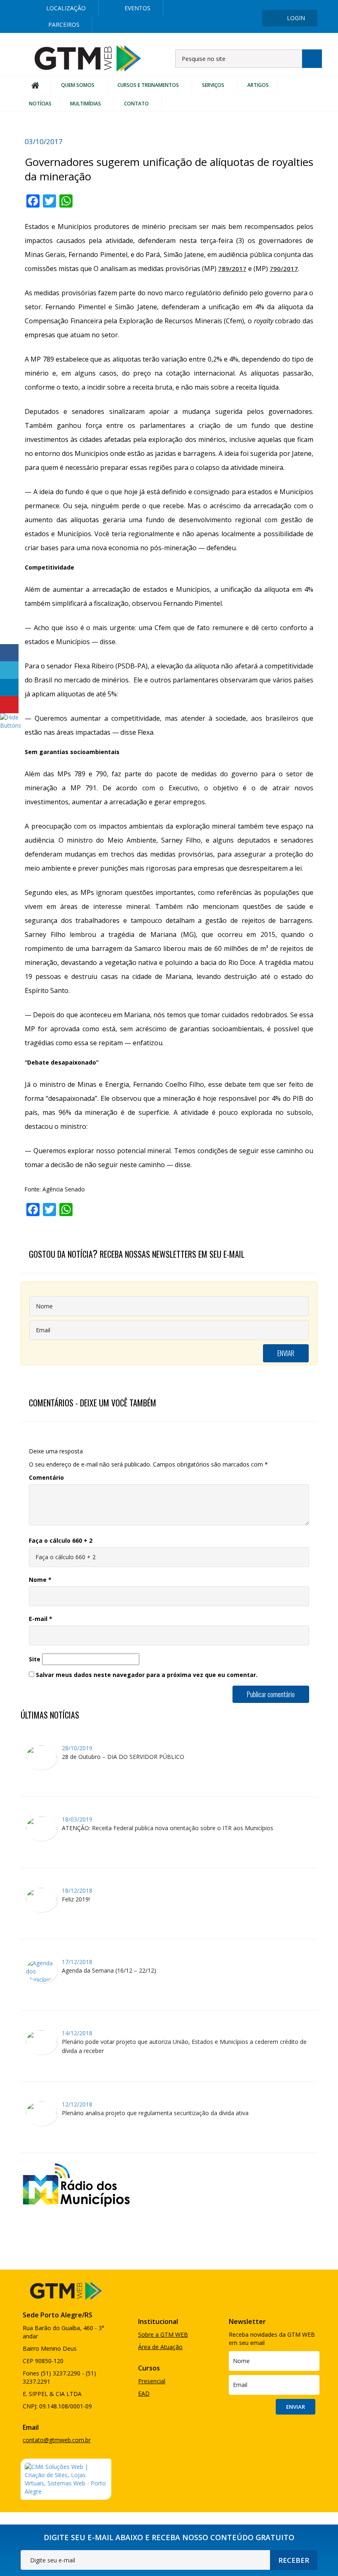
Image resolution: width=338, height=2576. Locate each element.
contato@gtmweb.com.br (57, 2440)
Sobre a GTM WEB (163, 2334)
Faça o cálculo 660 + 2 (61, 1540)
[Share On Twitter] (9, 670)
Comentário (46, 1477)
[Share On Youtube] (9, 705)
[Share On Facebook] (9, 653)
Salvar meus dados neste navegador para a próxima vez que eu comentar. (147, 1675)
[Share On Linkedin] (9, 687)
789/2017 (232, 269)
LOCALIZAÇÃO (66, 8)
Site (35, 1659)
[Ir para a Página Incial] (88, 58)
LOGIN (296, 18)
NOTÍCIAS (40, 104)
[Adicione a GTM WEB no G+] (279, 5)
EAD (144, 2393)
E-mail (41, 1619)
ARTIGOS (258, 85)
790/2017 (284, 269)
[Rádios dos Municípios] (76, 2184)
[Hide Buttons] (10, 721)
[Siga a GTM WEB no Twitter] (252, 5)
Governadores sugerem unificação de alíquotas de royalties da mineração (169, 169)
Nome (40, 1580)
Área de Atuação (160, 2347)
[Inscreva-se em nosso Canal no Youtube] (305, 5)
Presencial (152, 2381)
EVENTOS (137, 8)
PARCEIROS (64, 25)
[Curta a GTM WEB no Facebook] (226, 5)
